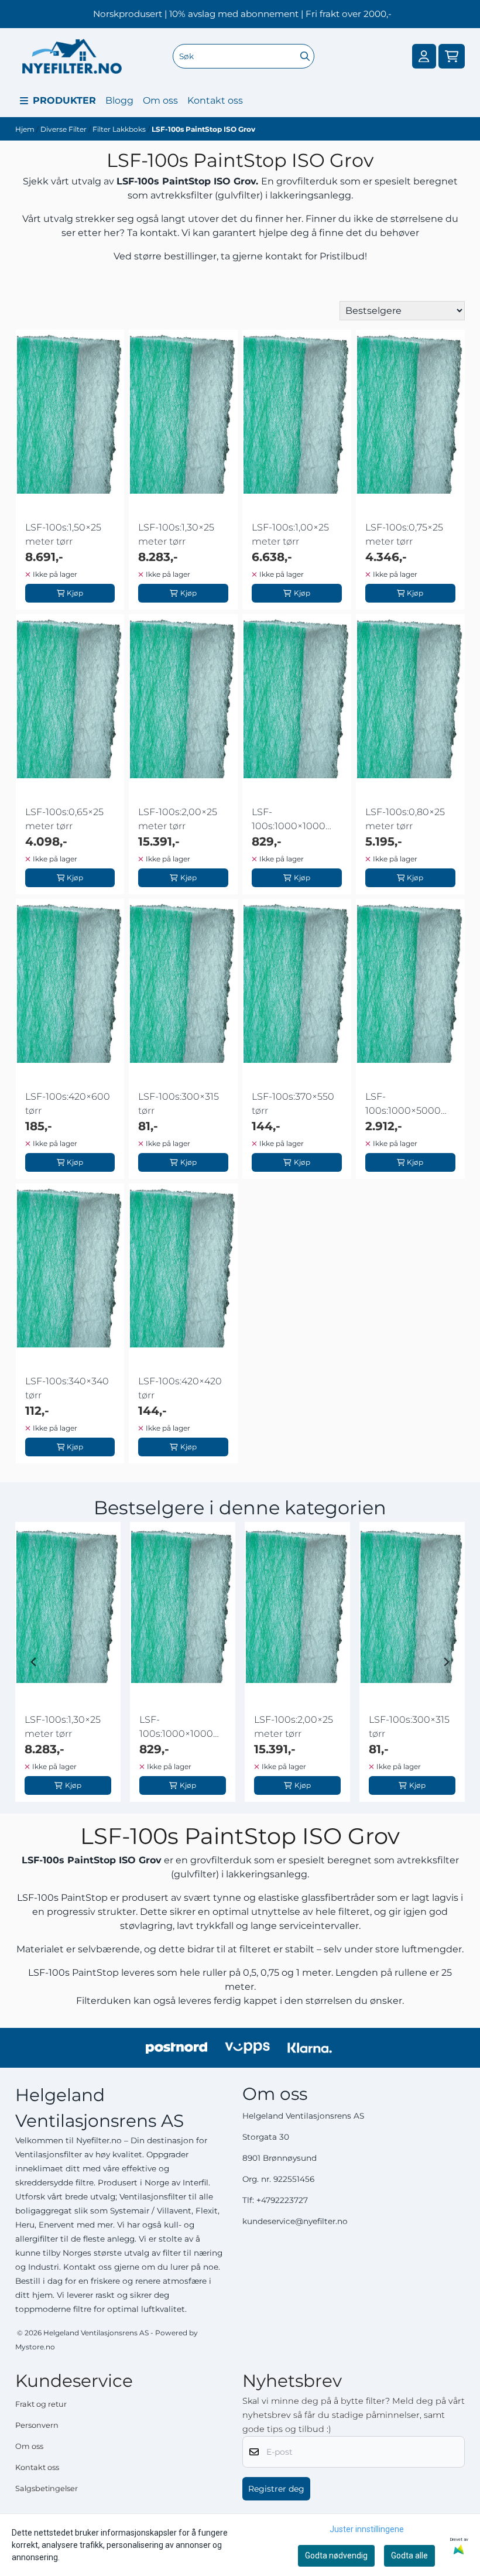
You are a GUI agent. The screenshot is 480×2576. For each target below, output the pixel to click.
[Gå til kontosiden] (424, 57)
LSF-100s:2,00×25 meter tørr (178, 819)
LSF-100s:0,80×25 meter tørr (405, 819)
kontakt (284, 256)
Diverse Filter (64, 129)
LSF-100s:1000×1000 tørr (289, 820)
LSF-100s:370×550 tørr (293, 1104)
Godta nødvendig (336, 2556)
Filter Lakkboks (120, 129)
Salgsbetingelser (47, 2488)
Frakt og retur (41, 2404)
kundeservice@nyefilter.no (295, 2221)
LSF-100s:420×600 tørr (68, 1104)
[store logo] (72, 56)
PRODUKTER (64, 100)
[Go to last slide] (34, 1662)
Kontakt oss (215, 100)
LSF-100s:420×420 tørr (180, 1388)
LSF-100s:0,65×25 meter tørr (64, 819)
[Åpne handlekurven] (452, 57)
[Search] (305, 56)
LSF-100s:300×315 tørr (179, 1104)
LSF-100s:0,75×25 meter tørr (404, 534)
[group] (68, 1662)
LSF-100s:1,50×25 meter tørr (63, 534)
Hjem (26, 129)
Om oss (160, 100)
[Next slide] (446, 1662)
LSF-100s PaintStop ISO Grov (203, 129)
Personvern (37, 2425)
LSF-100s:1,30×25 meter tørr (176, 534)
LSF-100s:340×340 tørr (67, 1388)
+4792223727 (282, 2200)
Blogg (119, 100)
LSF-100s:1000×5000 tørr (403, 1104)
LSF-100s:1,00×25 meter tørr (290, 534)
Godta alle (409, 2556)
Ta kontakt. (153, 233)
